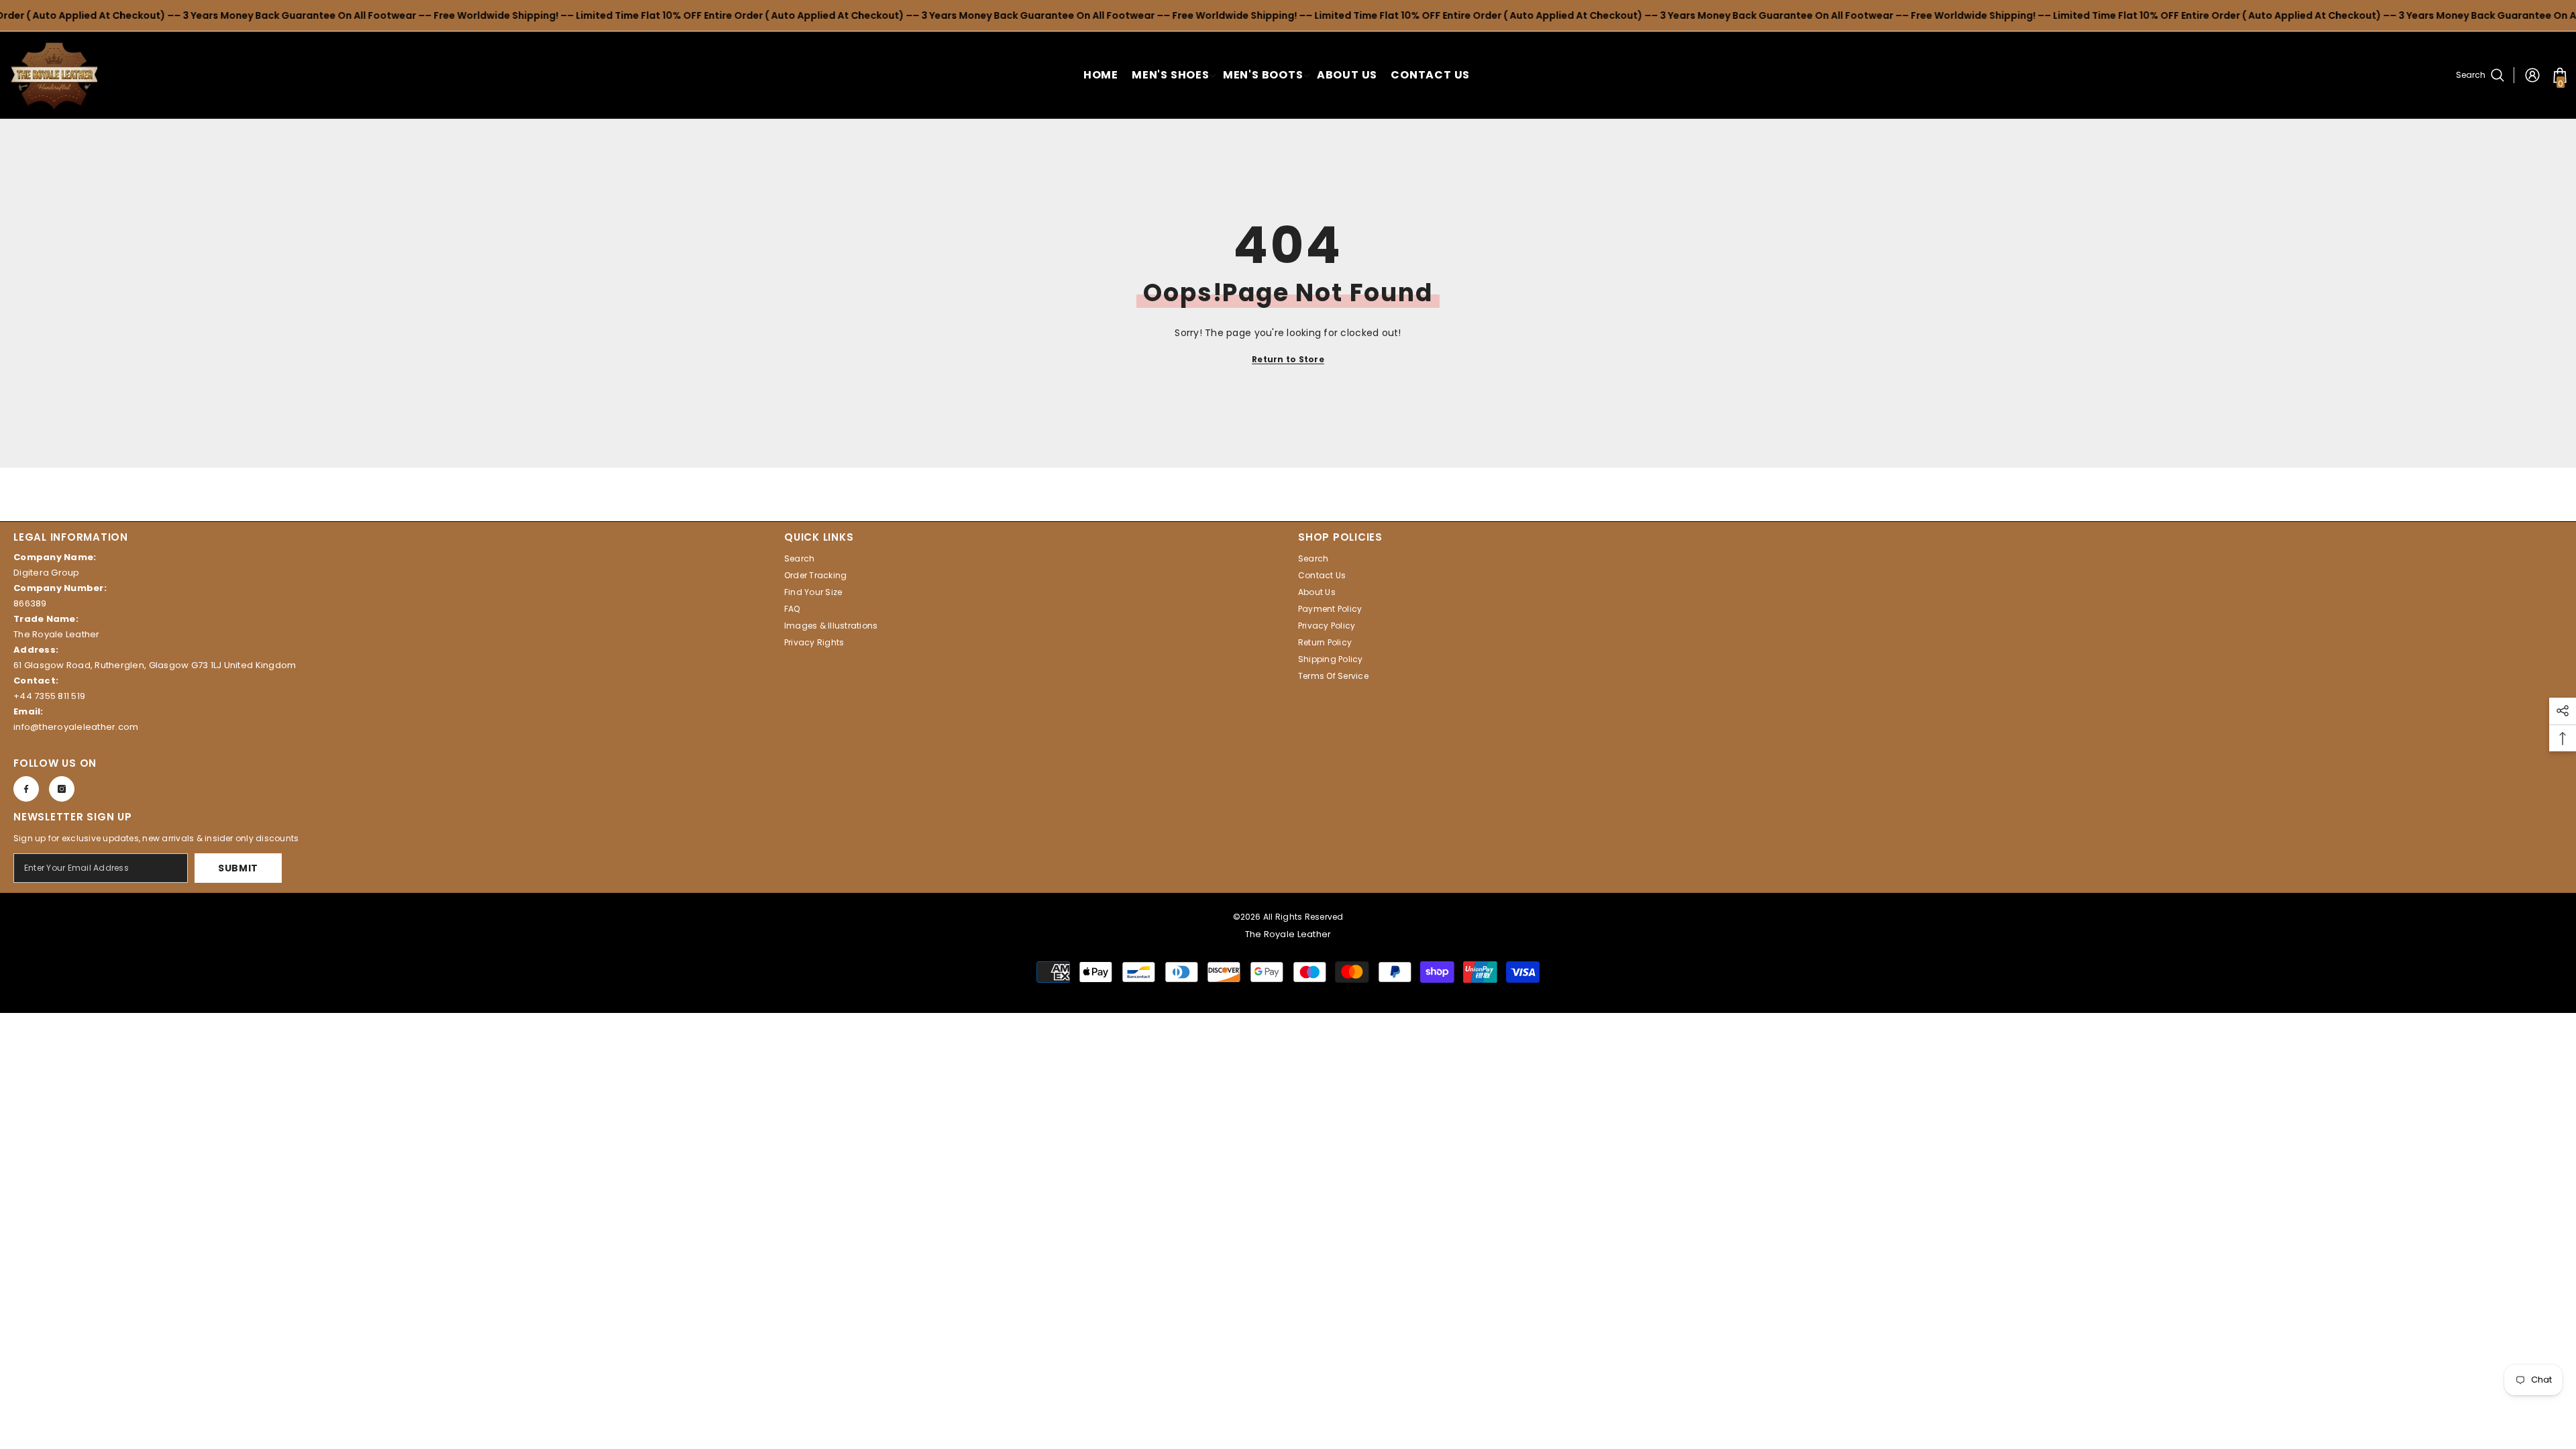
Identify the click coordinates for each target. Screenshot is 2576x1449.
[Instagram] (62, 789)
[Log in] (2532, 75)
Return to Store (1288, 359)
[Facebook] (26, 789)
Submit (238, 868)
